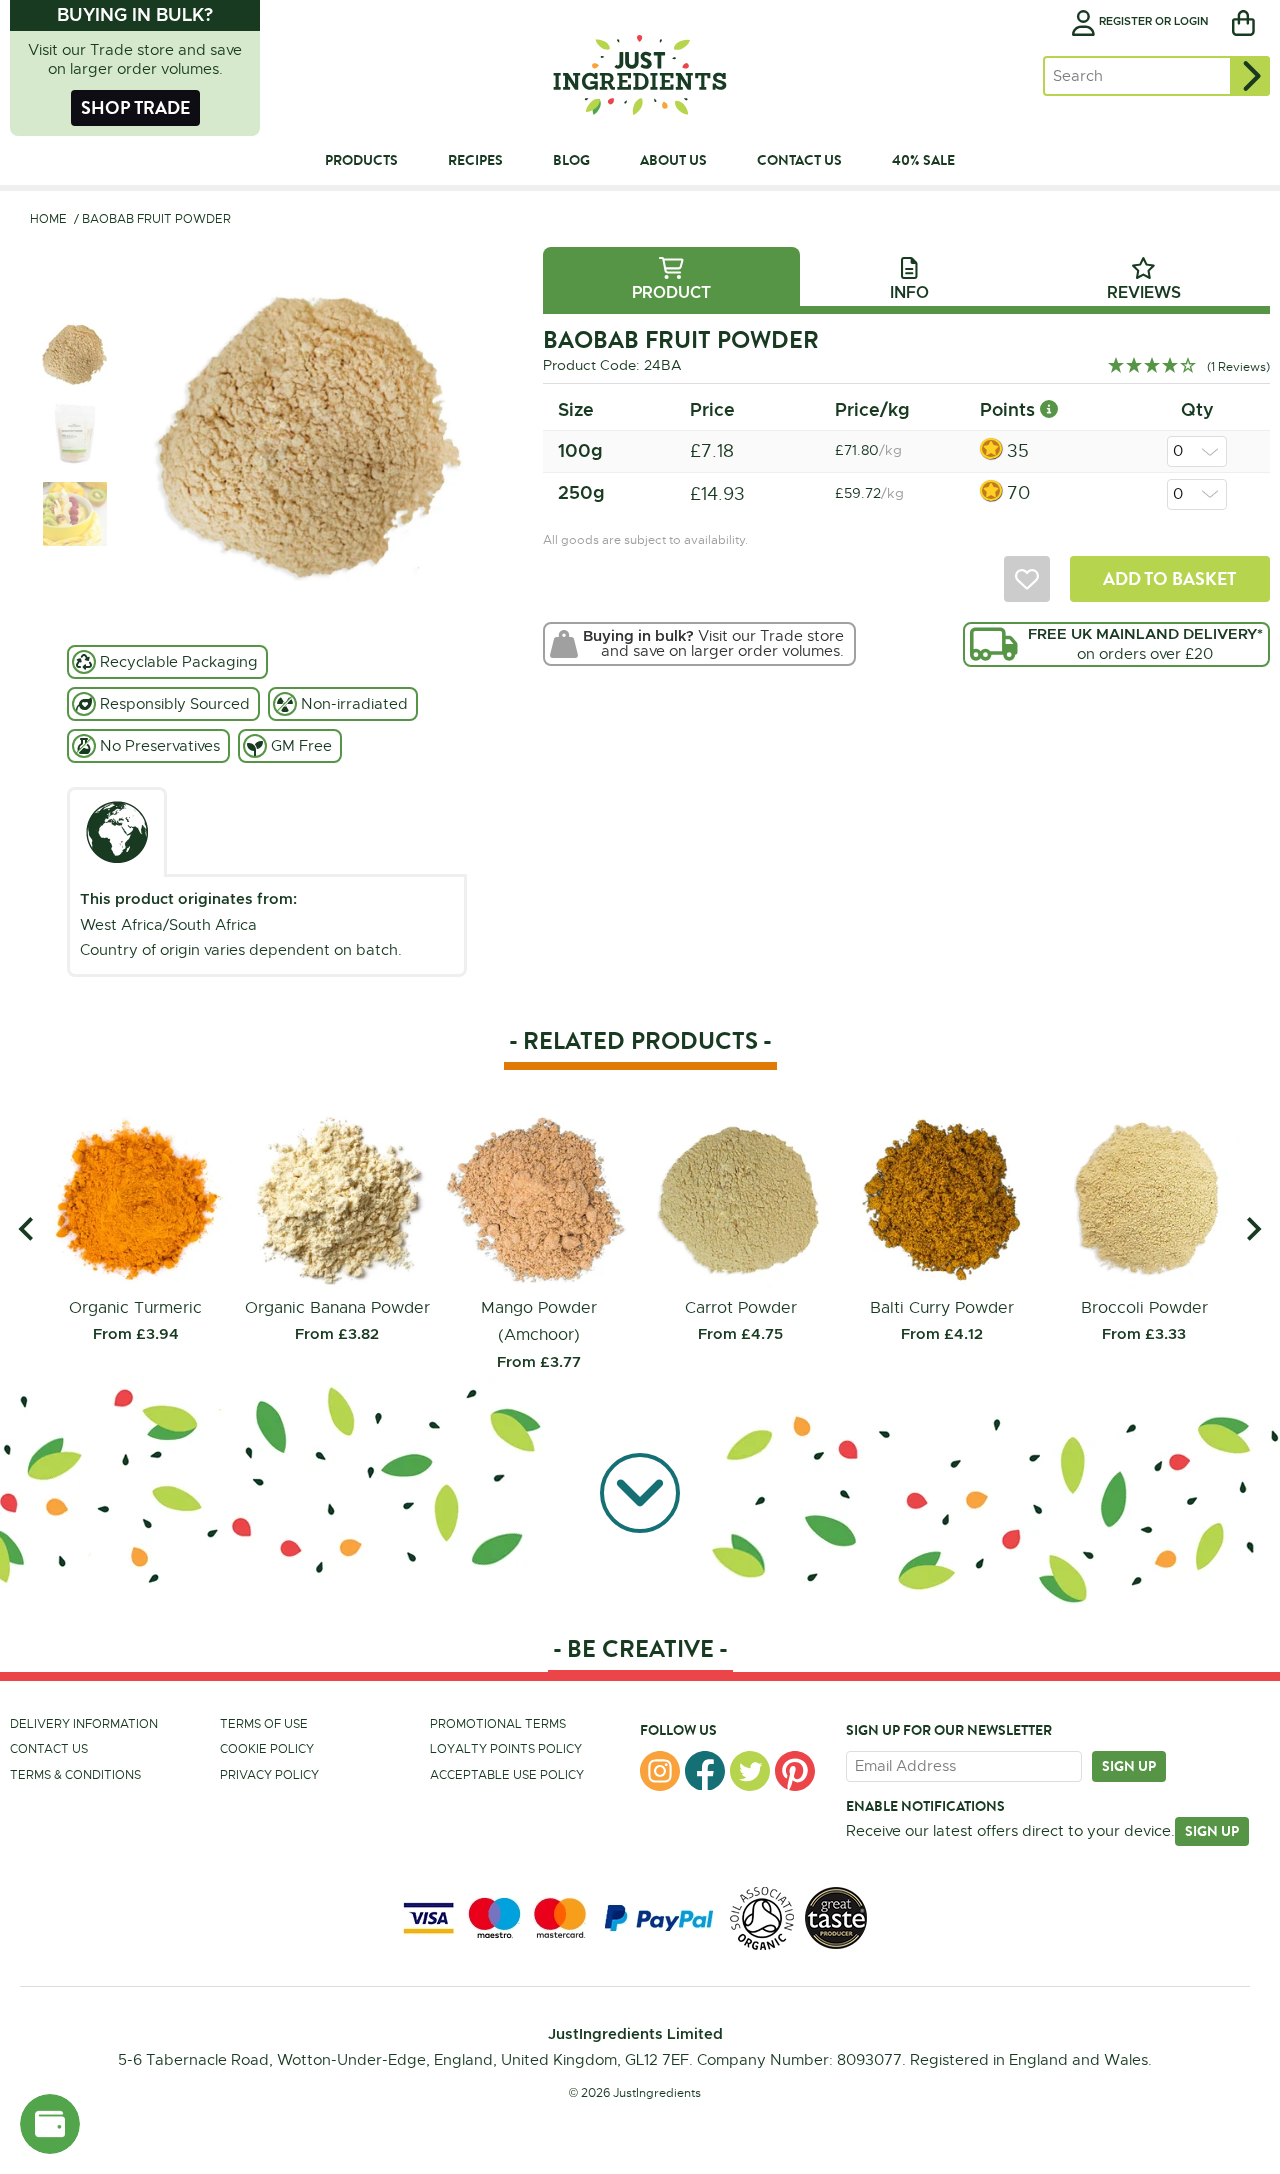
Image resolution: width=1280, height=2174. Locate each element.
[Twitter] (750, 1771)
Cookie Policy (267, 1749)
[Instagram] (660, 1771)
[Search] (1250, 76)
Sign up (1129, 1766)
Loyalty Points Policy (506, 1749)
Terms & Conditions (75, 1775)
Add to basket (1169, 578)
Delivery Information (84, 1724)
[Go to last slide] (27, 1229)
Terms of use (264, 1724)
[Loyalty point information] (1049, 409)
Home (48, 219)
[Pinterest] (795, 1771)
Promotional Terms (498, 1724)
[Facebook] (705, 1771)
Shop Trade (135, 107)
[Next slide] (1252, 1229)
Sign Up (1212, 1831)
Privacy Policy (269, 1775)
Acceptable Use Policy (507, 1775)
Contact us (49, 1749)
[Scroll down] (640, 1497)
